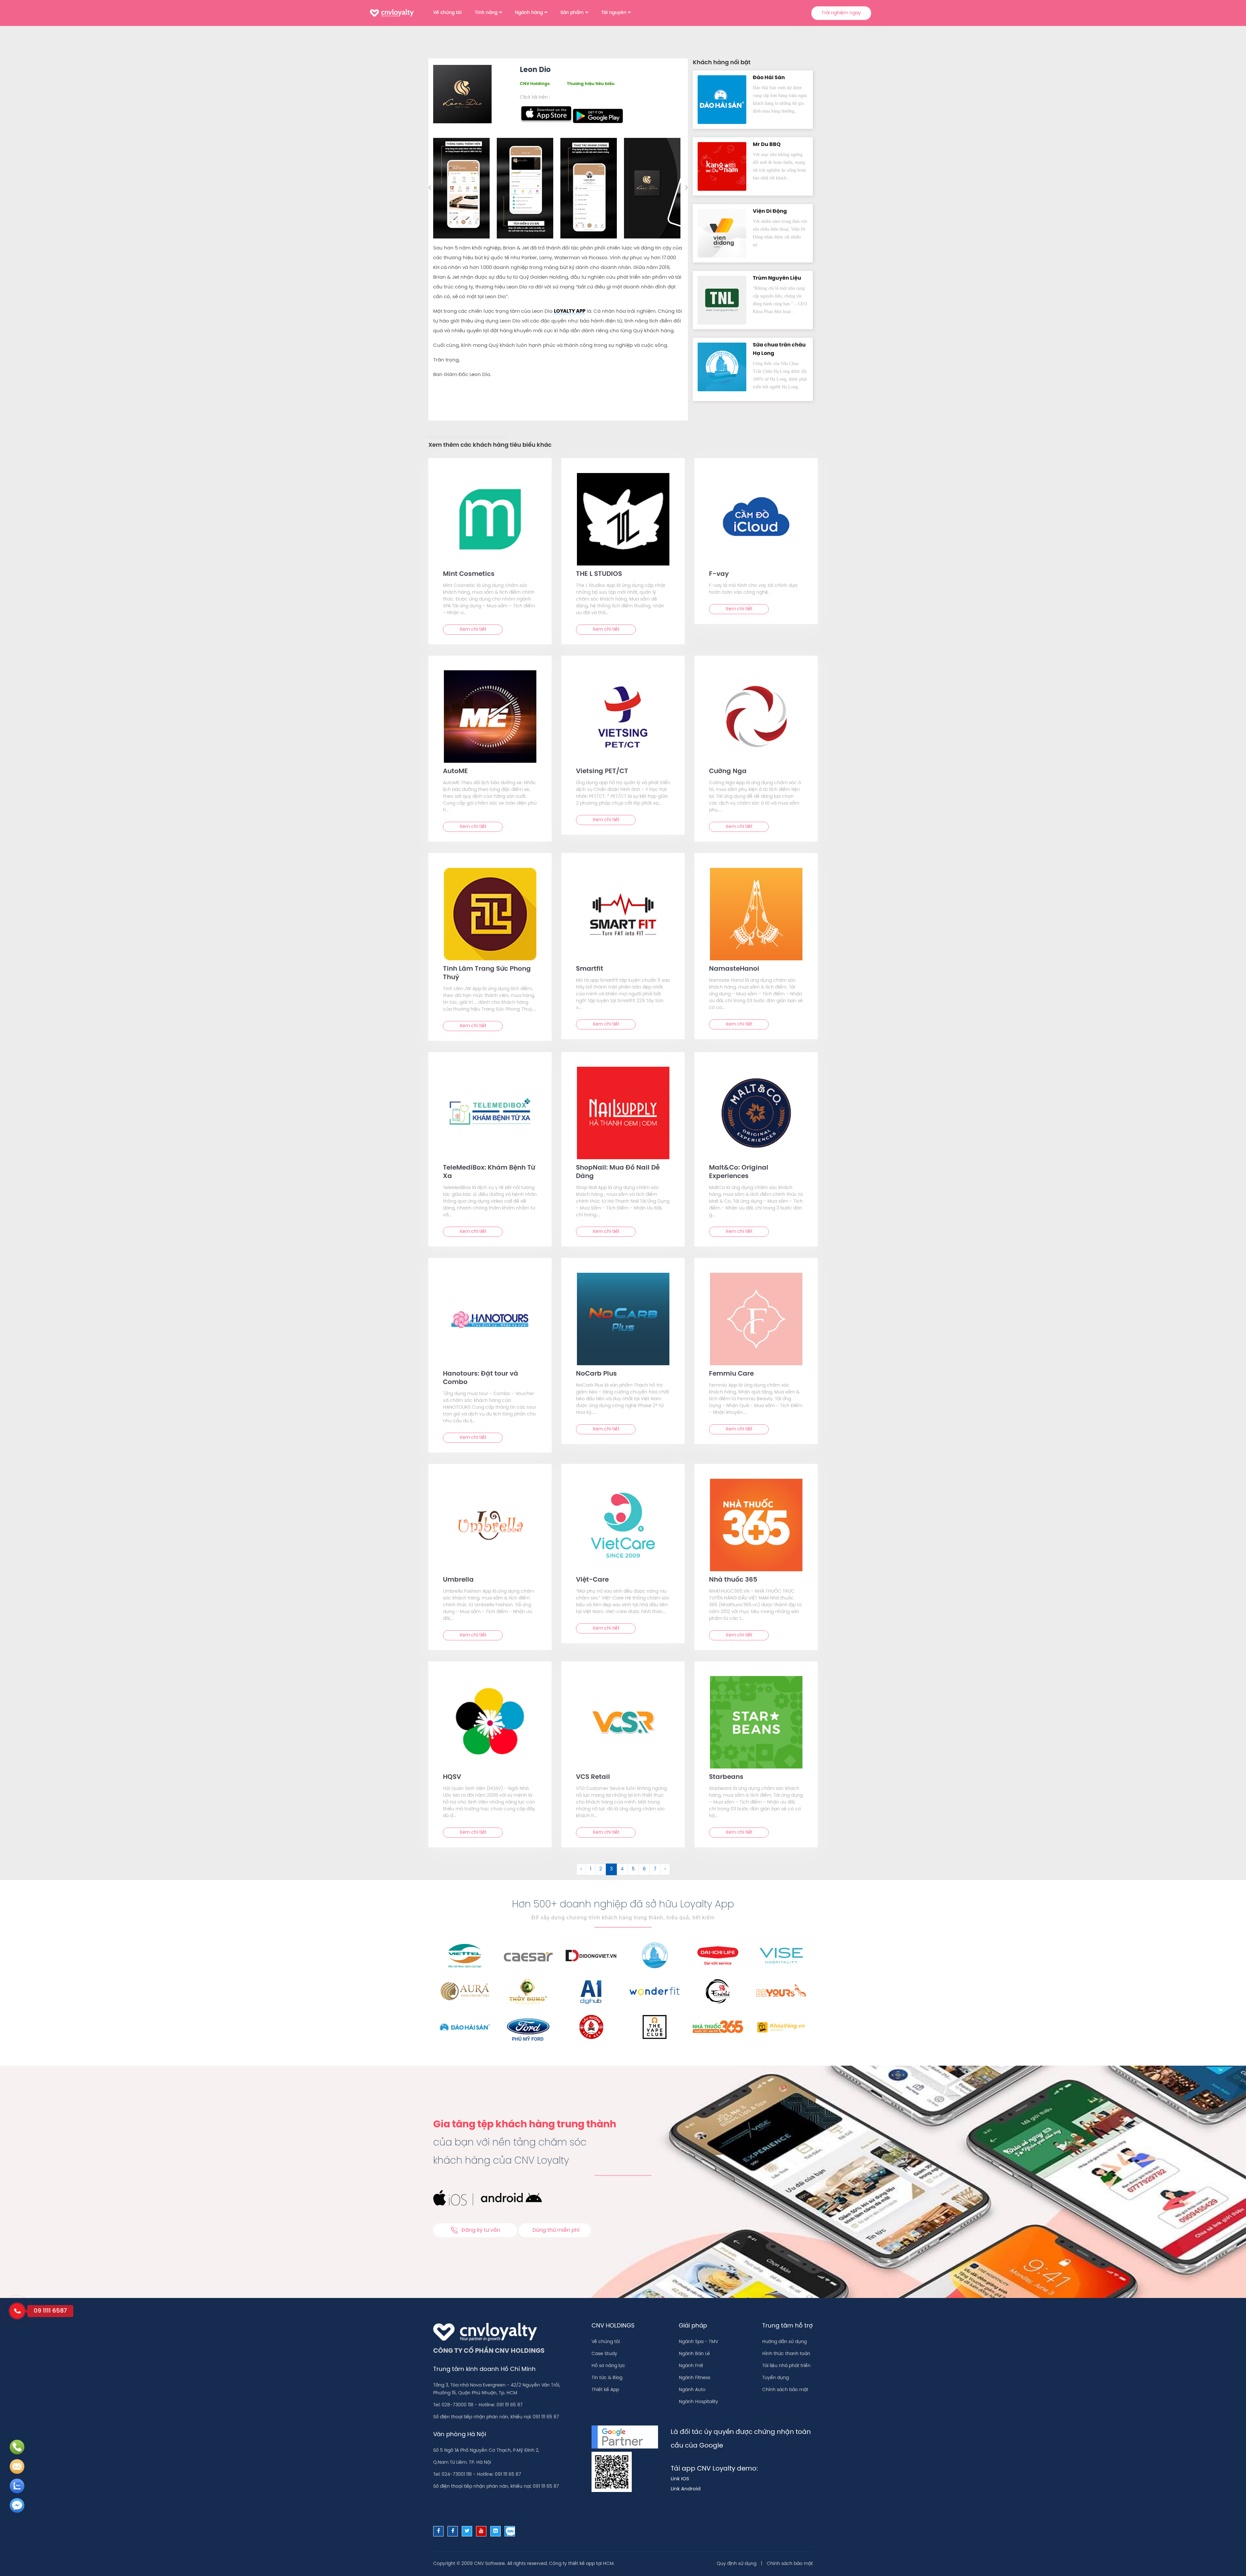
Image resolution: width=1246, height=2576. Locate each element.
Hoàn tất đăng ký (674, 197)
